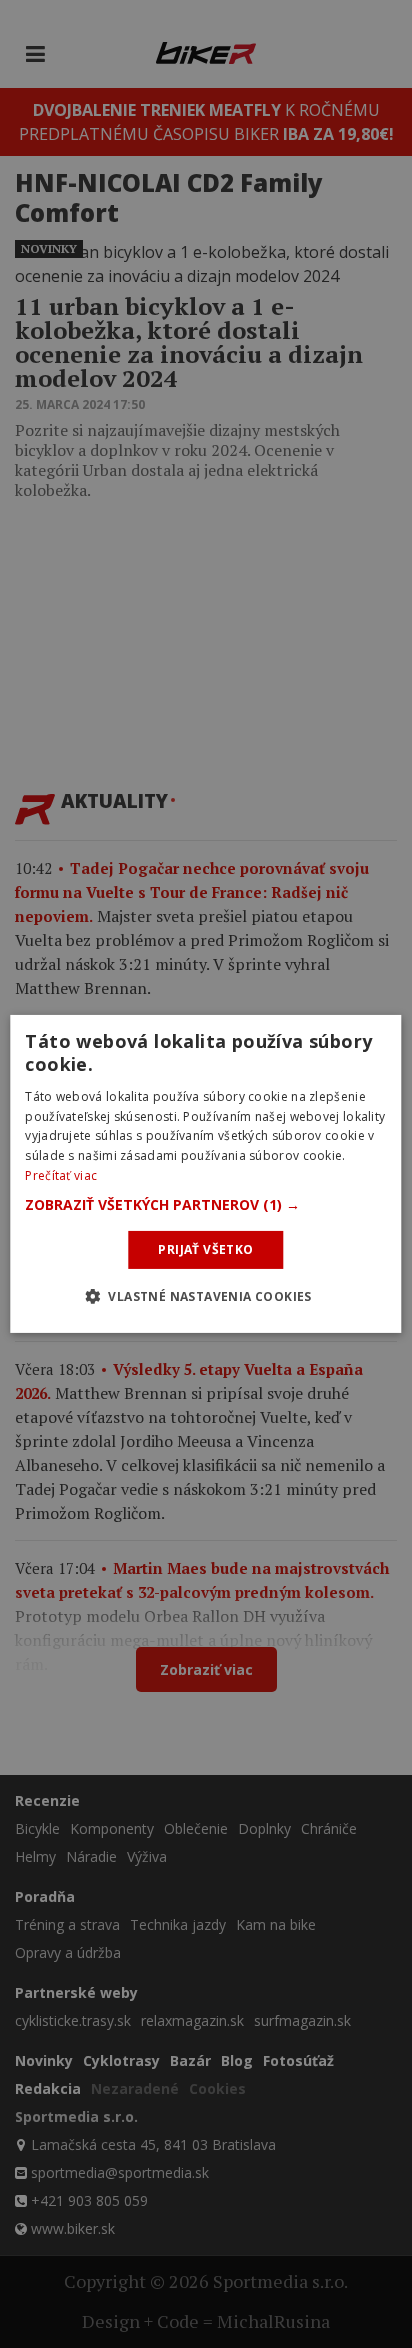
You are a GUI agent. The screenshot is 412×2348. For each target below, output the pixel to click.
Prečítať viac (61, 1175)
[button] (205, 1205)
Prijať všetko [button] (205, 1249)
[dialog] (205, 1174)
